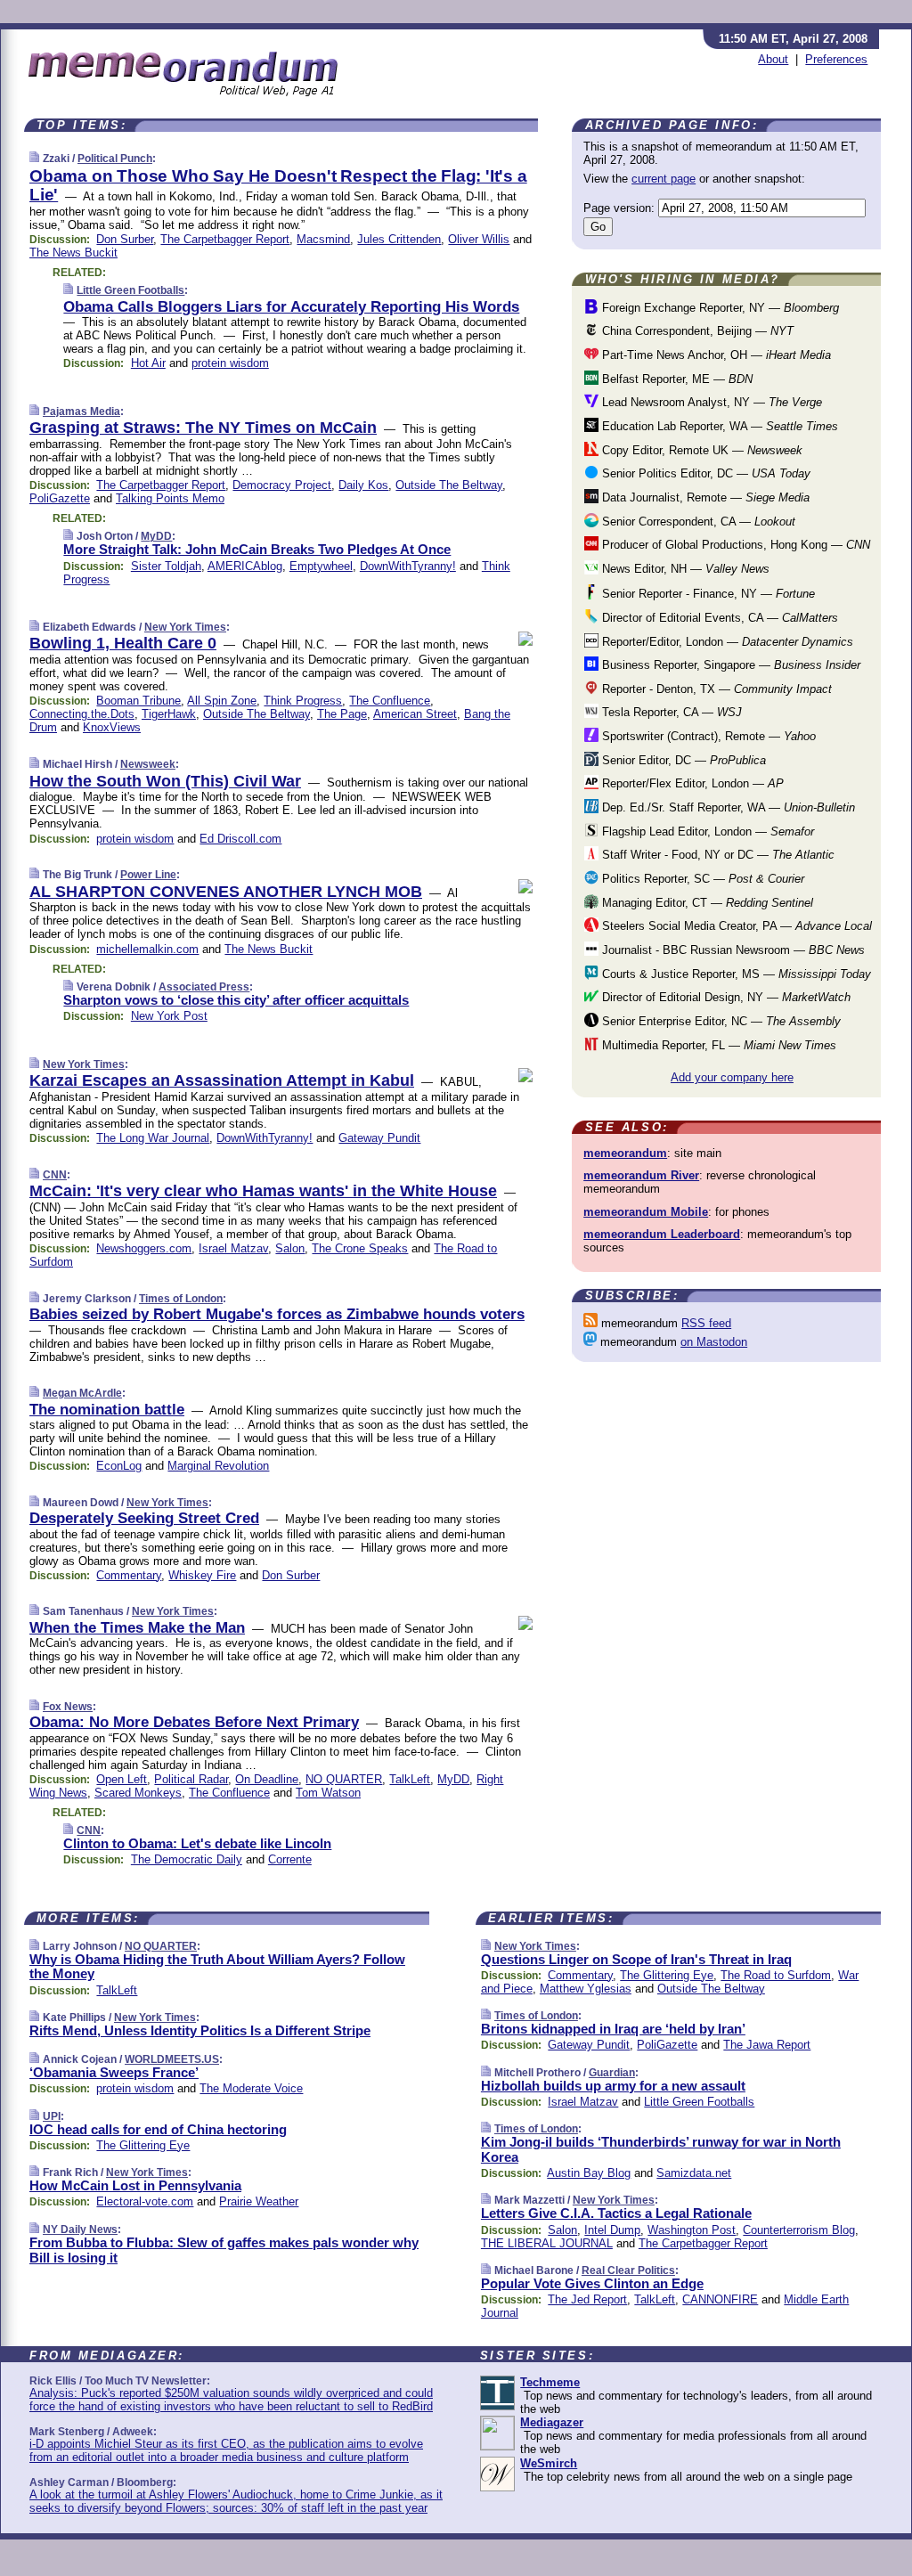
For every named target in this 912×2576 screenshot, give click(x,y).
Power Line (148, 875)
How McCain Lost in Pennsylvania (135, 2185)
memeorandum (625, 1153)
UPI (52, 2116)
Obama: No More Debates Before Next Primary (194, 1722)
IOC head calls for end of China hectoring (158, 2129)
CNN (55, 1175)
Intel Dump (612, 2230)
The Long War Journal (153, 1138)
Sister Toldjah (166, 566)
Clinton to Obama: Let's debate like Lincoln (197, 1843)
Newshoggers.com (144, 1248)
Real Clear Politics (628, 2270)
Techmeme (550, 2382)
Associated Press (204, 987)
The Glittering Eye (143, 2145)
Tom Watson (328, 1793)
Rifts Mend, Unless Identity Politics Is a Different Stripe (200, 2030)
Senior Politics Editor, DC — (704, 473)
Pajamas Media (81, 412)
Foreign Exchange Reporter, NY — (719, 308)
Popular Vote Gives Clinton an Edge (592, 2283)
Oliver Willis (479, 239)
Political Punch (115, 159)
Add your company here (732, 1077)
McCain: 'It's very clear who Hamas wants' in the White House (263, 1191)
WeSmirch (549, 2463)
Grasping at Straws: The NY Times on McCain (203, 428)
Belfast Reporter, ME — (676, 379)
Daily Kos (363, 485)
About (773, 59)
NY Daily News (80, 2230)
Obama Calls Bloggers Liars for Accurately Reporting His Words (291, 307)
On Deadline (267, 1779)
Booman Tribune (138, 701)
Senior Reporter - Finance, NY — (707, 594)
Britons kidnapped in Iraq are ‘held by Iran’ (613, 2029)
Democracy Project (282, 485)
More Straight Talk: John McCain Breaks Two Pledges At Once (257, 549)
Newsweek (148, 764)
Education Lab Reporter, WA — (718, 426)
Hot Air (148, 363)
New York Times (185, 627)
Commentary (129, 1575)
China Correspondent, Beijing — (696, 331)
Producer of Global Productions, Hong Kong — (734, 545)
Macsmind (323, 239)
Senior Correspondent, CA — (697, 522)
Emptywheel (321, 566)
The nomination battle (107, 1410)
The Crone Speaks (360, 1248)
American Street (415, 714)
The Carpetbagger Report (225, 239)
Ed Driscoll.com (240, 839)
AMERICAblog (245, 566)
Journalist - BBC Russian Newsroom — (732, 950)
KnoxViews (112, 727)
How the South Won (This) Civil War (165, 781)
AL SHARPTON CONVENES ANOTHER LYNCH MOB (226, 892)
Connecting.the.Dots (82, 714)
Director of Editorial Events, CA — (718, 618)
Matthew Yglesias (586, 1989)
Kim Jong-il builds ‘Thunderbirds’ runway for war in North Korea (661, 2149)
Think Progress (303, 701)
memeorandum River (641, 1175)
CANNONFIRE (720, 2299)
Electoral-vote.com (145, 2201)
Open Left (122, 1779)
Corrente (290, 1859)
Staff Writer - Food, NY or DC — (717, 855)
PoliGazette (60, 498)
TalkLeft (410, 1779)
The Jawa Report (767, 2045)
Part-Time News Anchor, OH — (715, 355)
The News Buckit (73, 253)
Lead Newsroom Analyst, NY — (710, 402)
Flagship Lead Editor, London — (706, 831)
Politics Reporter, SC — (701, 879)
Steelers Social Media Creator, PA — (735, 926)
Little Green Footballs (130, 290)
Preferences (836, 59)
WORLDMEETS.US (172, 2059)
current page (664, 179)
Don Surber (125, 239)
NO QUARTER (344, 1779)
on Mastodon (714, 1342)
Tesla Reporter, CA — (670, 712)
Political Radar (191, 1779)
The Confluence (390, 701)
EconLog (119, 1466)
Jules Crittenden (399, 239)
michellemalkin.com (147, 949)
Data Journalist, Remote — (704, 497)
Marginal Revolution (218, 1466)
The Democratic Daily (187, 1859)
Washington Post (692, 2230)
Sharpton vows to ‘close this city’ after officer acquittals (236, 1000)
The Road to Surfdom (776, 1975)
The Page (342, 714)
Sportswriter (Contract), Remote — (707, 736)
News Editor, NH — (684, 569)
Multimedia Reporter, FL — (717, 1045)
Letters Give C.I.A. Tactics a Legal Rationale (616, 2213)
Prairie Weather (259, 2201)
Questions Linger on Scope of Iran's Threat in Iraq (636, 1959)
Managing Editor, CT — (706, 903)
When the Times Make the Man (137, 1628)
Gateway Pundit (379, 1138)
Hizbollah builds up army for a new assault (613, 2086)
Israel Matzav (233, 1248)
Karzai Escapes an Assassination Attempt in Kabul (222, 1080)
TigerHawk (169, 714)
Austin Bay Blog (589, 2173)
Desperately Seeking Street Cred (144, 1518)
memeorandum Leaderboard (662, 1234)
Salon (290, 1248)
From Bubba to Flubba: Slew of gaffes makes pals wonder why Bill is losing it (224, 2250)
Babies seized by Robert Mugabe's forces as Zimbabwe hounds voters (277, 1314)
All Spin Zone (222, 701)
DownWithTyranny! (408, 566)
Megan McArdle (82, 1393)
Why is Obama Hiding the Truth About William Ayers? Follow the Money (217, 1967)
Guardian (612, 2073)
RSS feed (706, 1323)
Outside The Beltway (449, 485)
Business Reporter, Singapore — (729, 665)
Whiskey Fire (202, 1575)
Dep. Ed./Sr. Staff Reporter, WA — (727, 807)
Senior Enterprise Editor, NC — (720, 1021)
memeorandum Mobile (646, 1212)
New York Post (169, 1016)
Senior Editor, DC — (682, 760)
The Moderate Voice (251, 2088)
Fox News (68, 1707)
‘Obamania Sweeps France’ (114, 2072)
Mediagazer (552, 2422)
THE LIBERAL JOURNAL (547, 2243)
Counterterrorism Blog (799, 2230)
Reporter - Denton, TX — (715, 689)
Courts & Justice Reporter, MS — (735, 974)
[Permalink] (34, 158)
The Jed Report (587, 2299)
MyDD (156, 536)
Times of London (181, 1299)
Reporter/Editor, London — (726, 642)
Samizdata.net (694, 2173)
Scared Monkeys (138, 1793)
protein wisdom (230, 363)
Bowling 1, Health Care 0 (123, 643)
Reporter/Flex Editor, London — (691, 783)
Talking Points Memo (170, 498)
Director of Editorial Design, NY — (725, 997)
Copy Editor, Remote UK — (700, 450)
